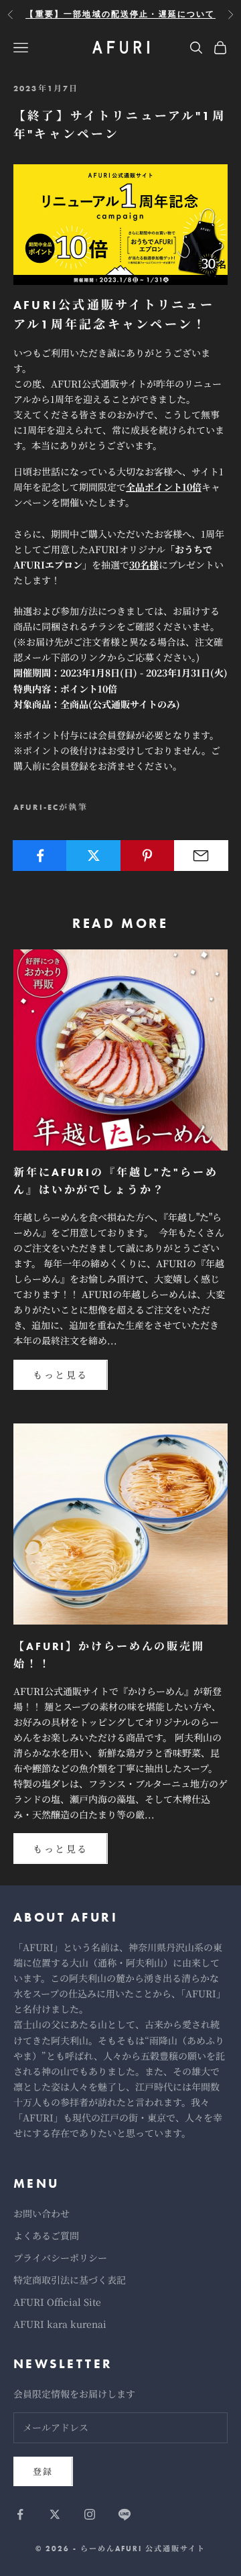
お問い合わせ (42, 2213)
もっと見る (61, 1374)
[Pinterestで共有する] (148, 856)
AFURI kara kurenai (60, 2324)
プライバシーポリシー (60, 2258)
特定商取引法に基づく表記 (70, 2280)
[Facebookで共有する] (40, 856)
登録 (43, 2471)
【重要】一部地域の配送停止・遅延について (120, 14)
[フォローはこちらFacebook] (20, 2514)
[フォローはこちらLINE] (125, 2514)
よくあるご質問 (46, 2235)
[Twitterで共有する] (93, 856)
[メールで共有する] (201, 856)
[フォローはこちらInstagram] (90, 2514)
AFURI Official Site (57, 2302)
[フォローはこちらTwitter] (55, 2514)
